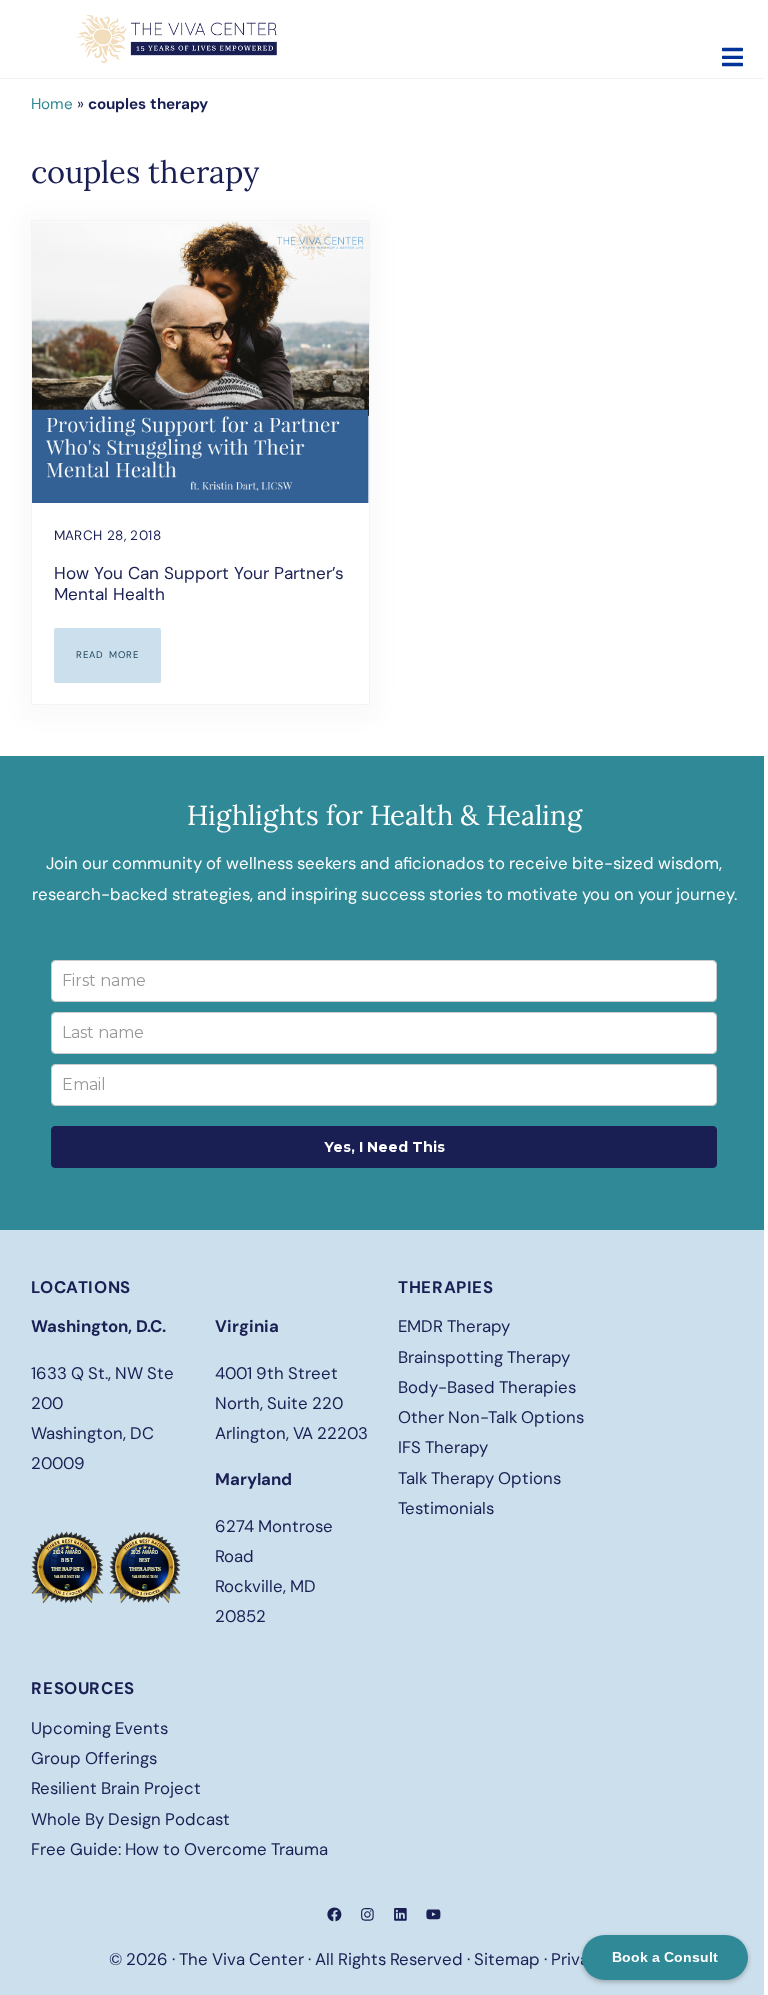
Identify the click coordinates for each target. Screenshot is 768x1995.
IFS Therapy (443, 1447)
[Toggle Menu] (732, 57)
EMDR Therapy (454, 1326)
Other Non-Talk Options (491, 1417)
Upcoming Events (99, 1728)
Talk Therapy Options (479, 1478)
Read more (119, 657)
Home (52, 104)
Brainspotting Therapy (484, 1357)
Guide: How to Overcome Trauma (199, 1849)
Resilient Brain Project (116, 1788)
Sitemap (507, 1959)
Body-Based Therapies (487, 1387)
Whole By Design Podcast (130, 1819)
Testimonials (446, 1508)
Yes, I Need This (384, 1147)
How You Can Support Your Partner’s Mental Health (199, 584)
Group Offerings (94, 1758)
